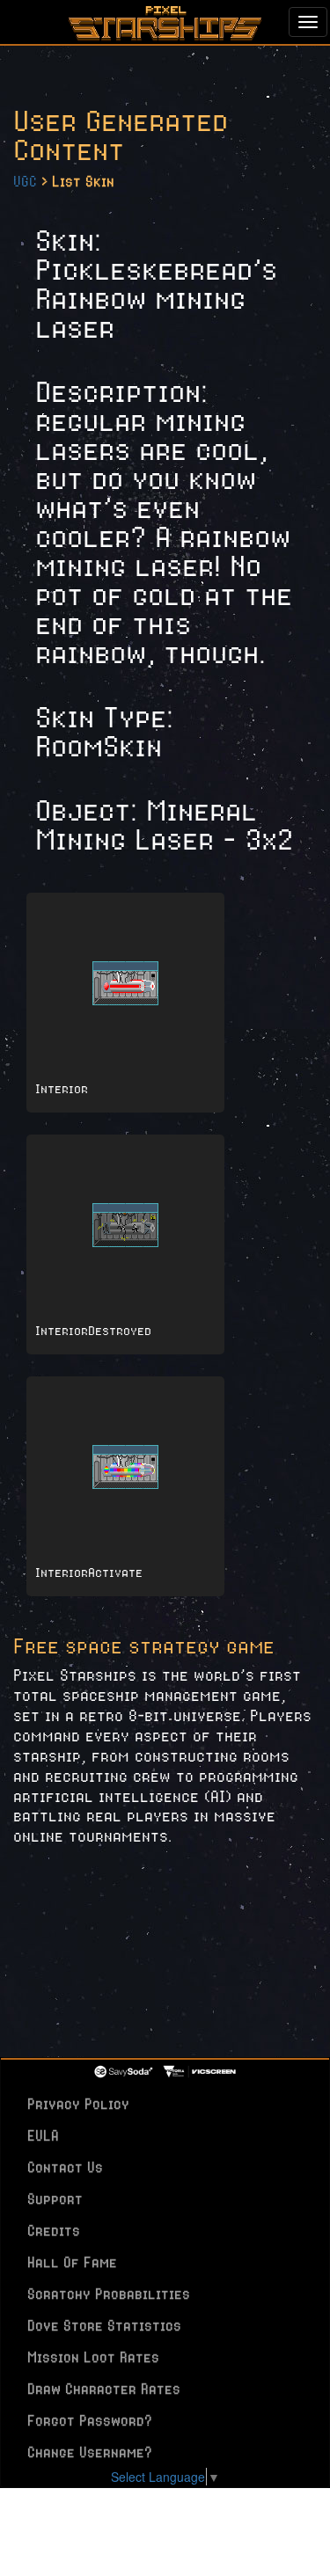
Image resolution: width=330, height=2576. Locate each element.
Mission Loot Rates (93, 2357)
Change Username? (90, 2452)
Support (55, 2199)
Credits (54, 2230)
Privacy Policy (78, 2104)
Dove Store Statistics (104, 2325)
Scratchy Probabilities (109, 2294)
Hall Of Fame (72, 2262)
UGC (25, 181)
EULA (43, 2135)
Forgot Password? (90, 2420)
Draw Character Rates (104, 2389)
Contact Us (65, 2167)
